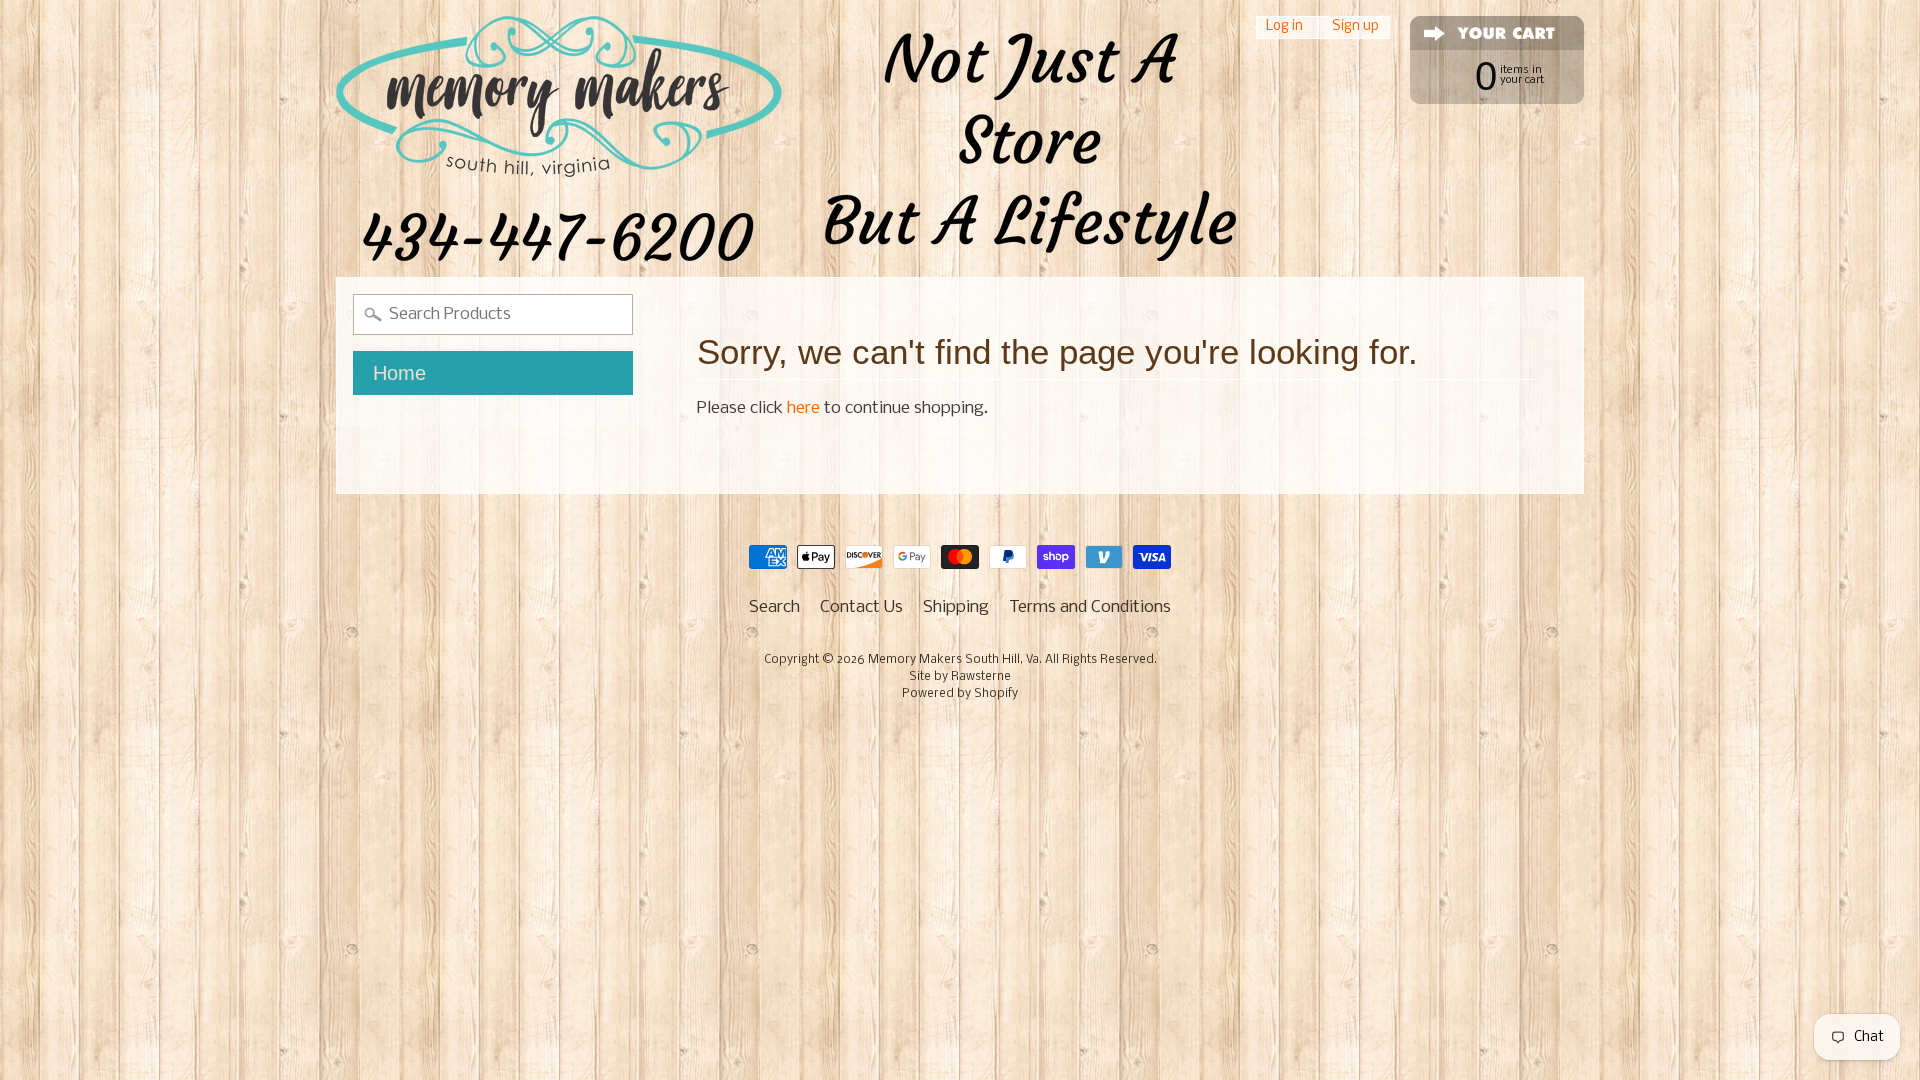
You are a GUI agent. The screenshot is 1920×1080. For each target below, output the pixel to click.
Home (399, 373)
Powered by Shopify (960, 694)
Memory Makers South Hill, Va (953, 660)
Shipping (956, 607)
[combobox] (493, 314)
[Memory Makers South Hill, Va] (786, 138)
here (803, 408)
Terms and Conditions (1090, 607)
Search (774, 607)
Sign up (1355, 27)
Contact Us (861, 607)
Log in (1284, 27)
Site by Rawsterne (960, 677)
